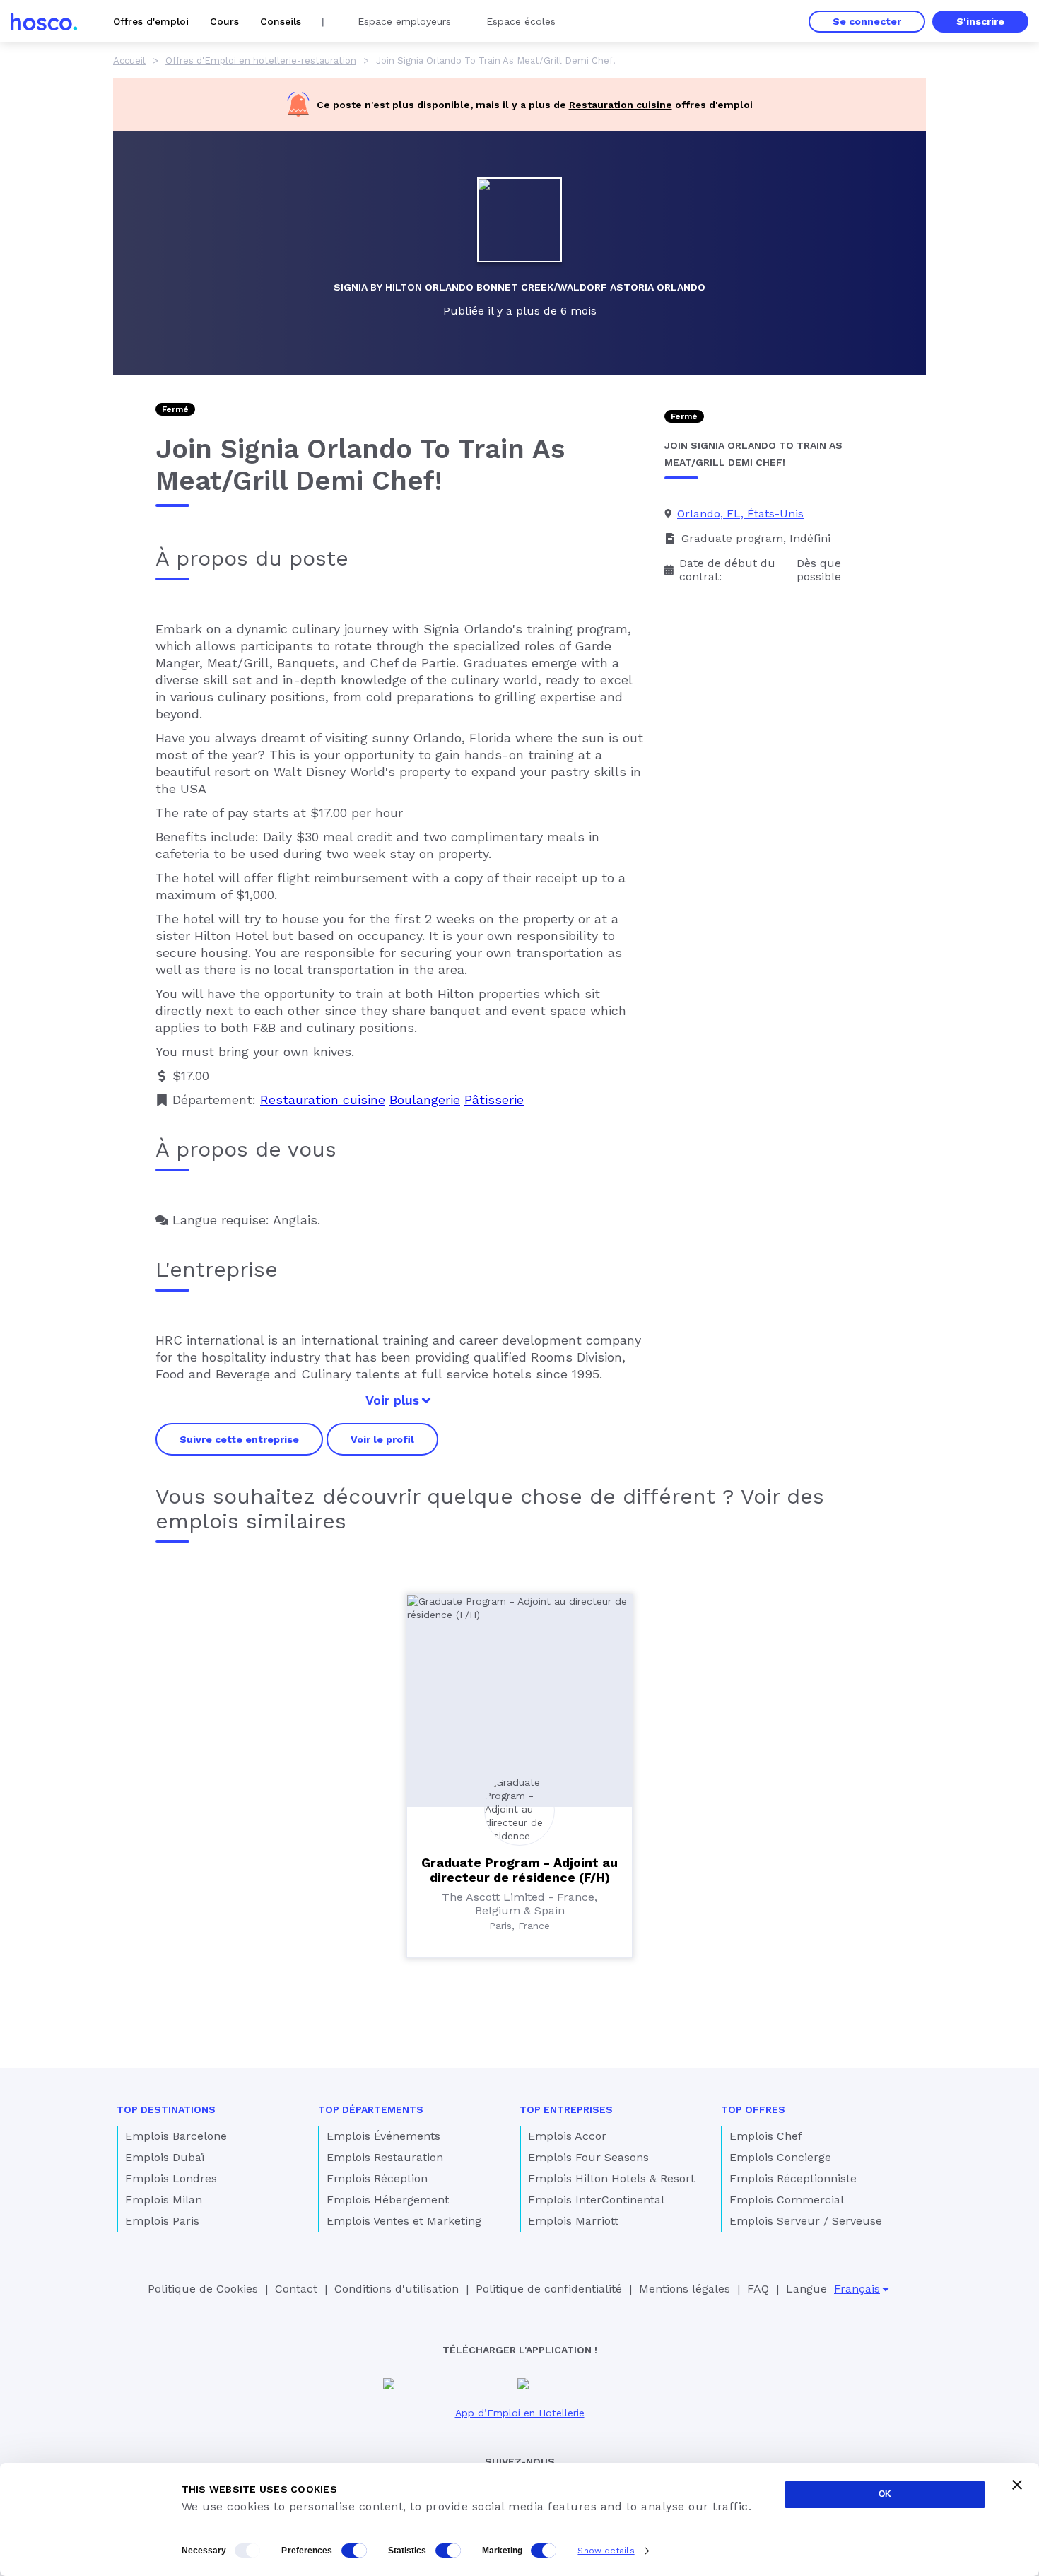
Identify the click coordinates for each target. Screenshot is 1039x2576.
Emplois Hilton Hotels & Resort (611, 2178)
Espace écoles (521, 21)
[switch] (354, 2551)
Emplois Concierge (780, 2157)
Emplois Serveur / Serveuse (806, 2221)
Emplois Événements (383, 2136)
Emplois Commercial (787, 2200)
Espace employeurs (404, 21)
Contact (296, 2289)
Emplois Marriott (573, 2221)
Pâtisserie (494, 1100)
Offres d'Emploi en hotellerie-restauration (261, 60)
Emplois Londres (171, 2178)
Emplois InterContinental (596, 2200)
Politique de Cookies (203, 2289)
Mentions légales (685, 2289)
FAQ (758, 2289)
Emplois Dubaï (165, 2157)
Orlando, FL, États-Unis (740, 514)
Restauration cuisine (621, 105)
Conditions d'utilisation (397, 2289)
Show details (606, 2551)
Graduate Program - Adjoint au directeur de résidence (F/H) (519, 1870)
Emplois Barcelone (176, 2136)
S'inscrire (980, 21)
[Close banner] (1017, 2485)
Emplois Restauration (385, 2157)
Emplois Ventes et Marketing (404, 2221)
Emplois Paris (162, 2221)
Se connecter (867, 21)
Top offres (753, 2109)
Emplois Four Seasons (588, 2157)
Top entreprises (566, 2109)
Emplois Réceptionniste (793, 2178)
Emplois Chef (766, 2136)
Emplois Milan (164, 2200)
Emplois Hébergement (388, 2200)
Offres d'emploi (151, 21)
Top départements (371, 2109)
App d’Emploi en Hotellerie (520, 2413)
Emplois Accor (567, 2136)
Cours (224, 21)
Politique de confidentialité (549, 2289)
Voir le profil (382, 1439)
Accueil (129, 60)
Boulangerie (425, 1100)
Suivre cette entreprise (239, 1439)
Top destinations (166, 2109)
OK (885, 2494)
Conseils (281, 21)
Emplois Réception (377, 2178)
